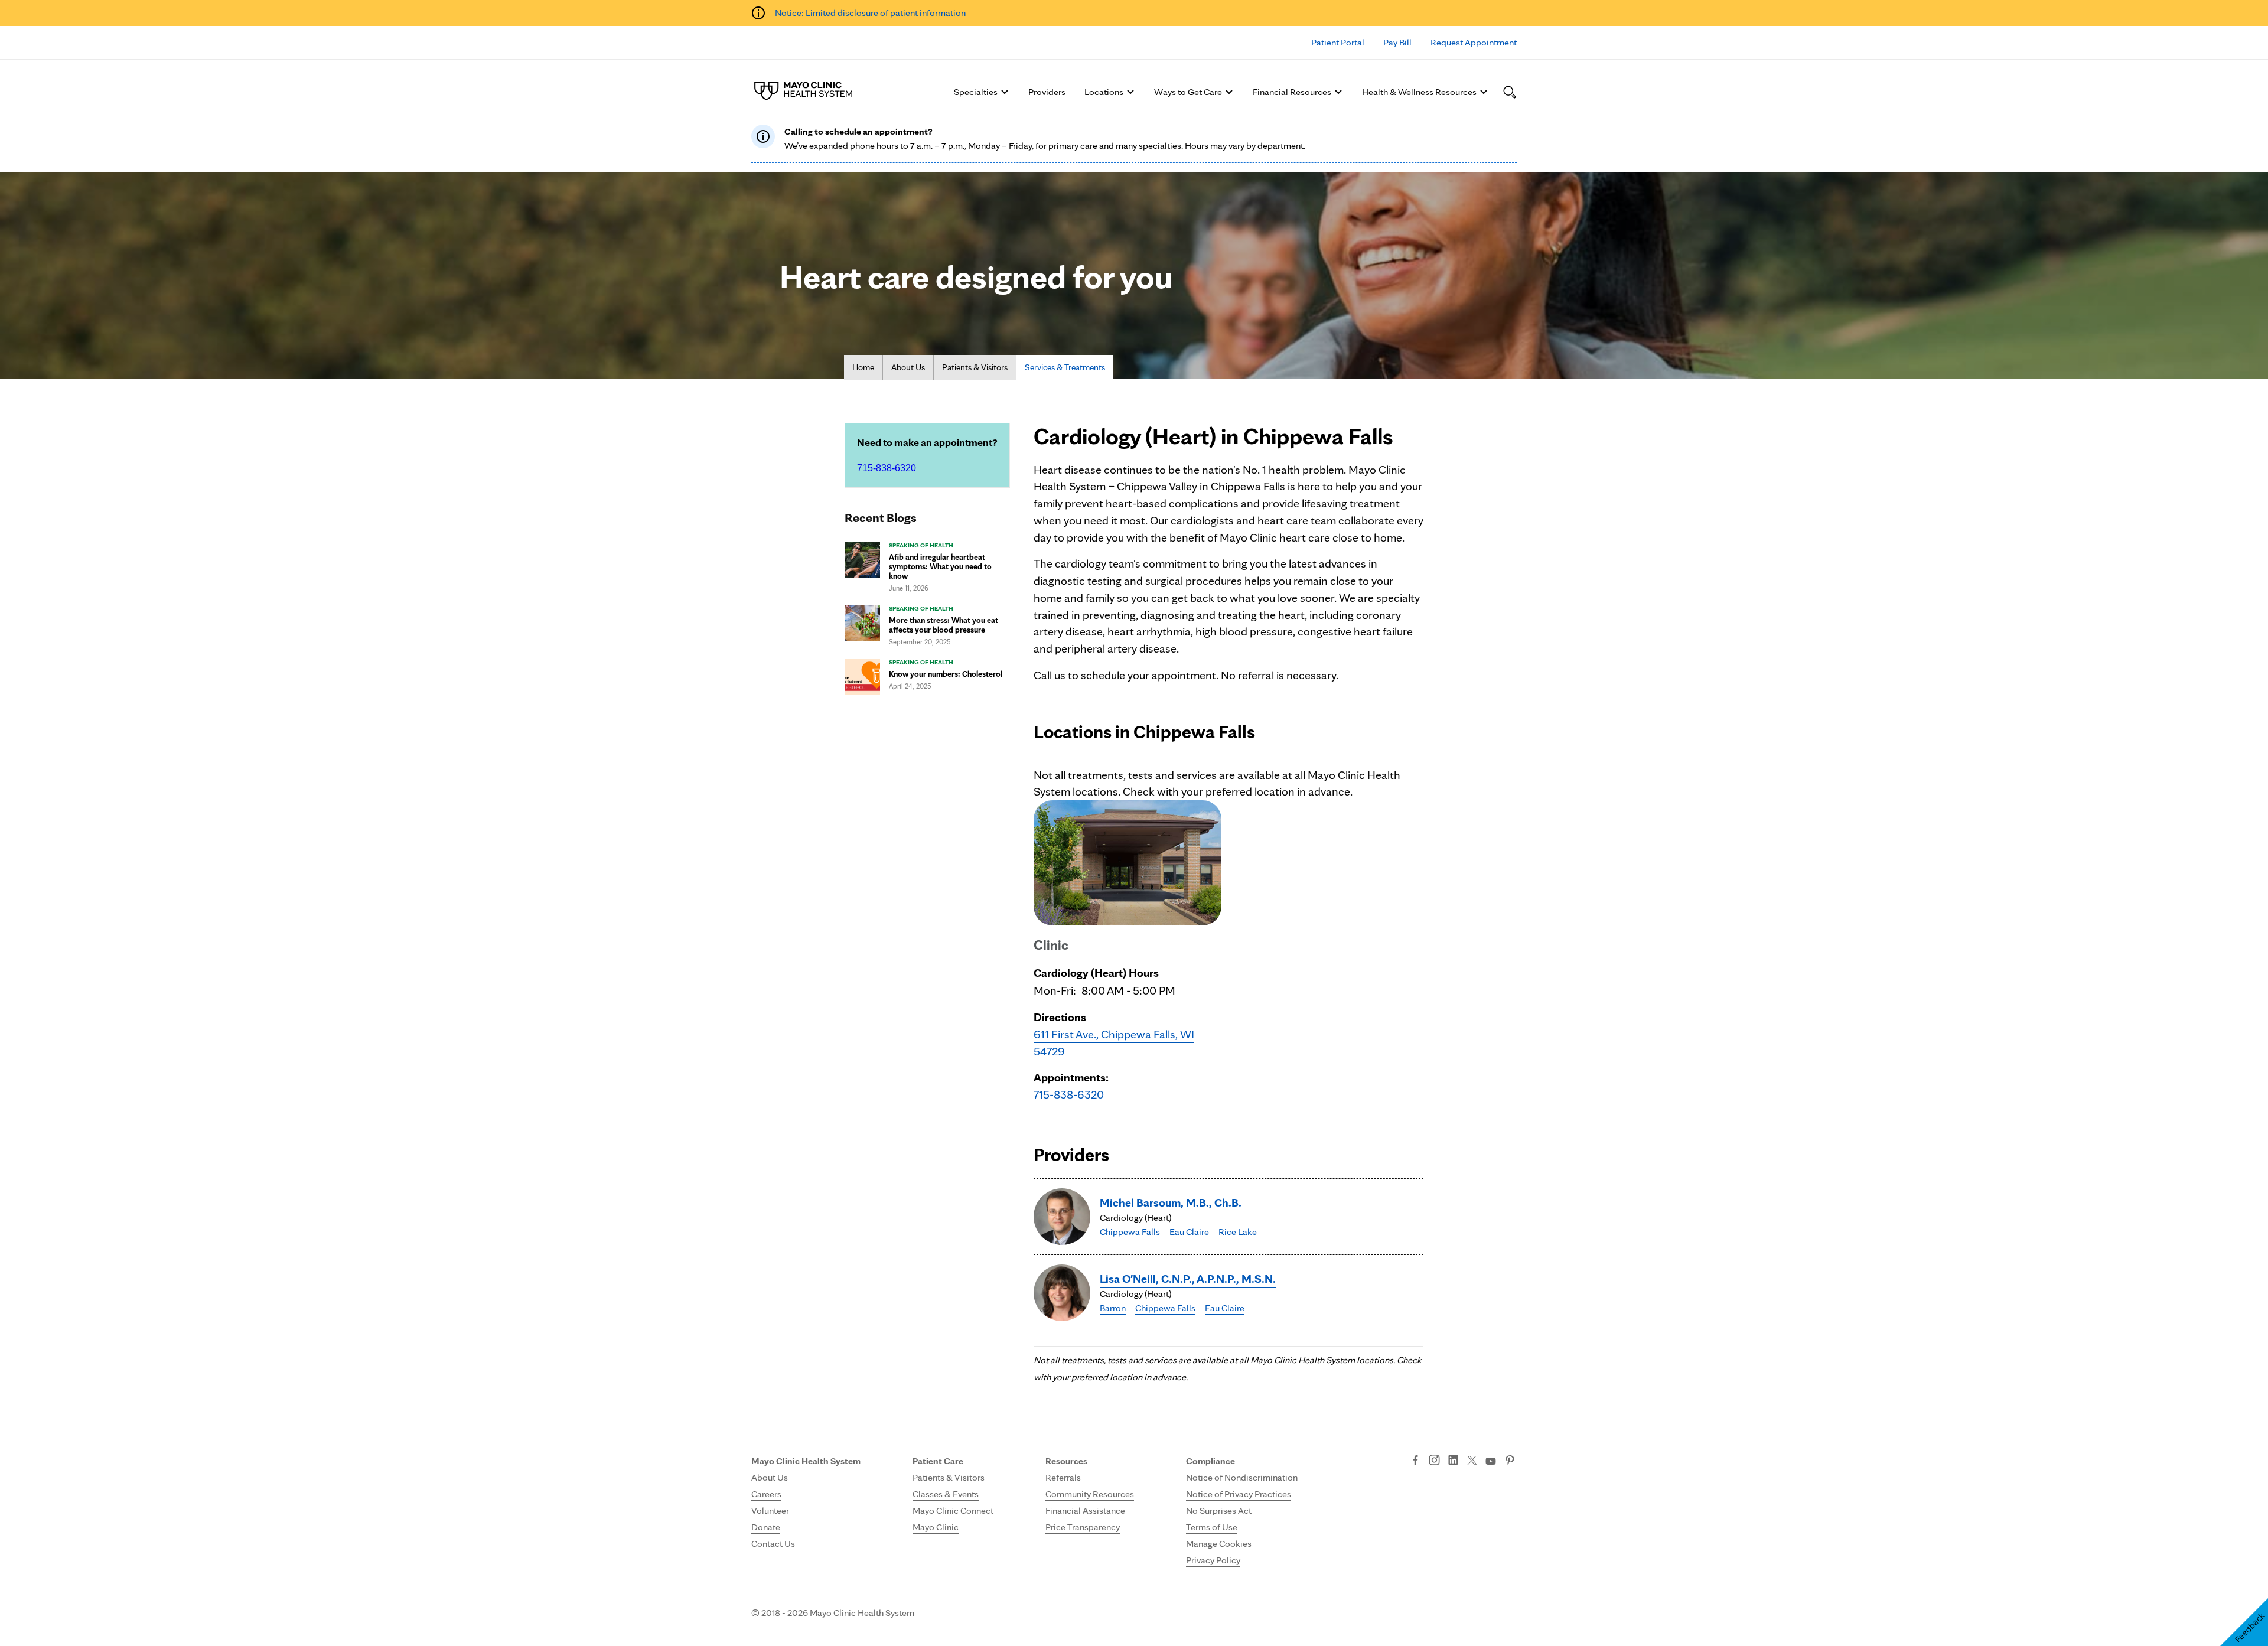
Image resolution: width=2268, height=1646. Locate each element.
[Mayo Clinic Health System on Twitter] (1472, 1461)
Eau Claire (1189, 1232)
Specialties (976, 92)
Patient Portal (1338, 42)
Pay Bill (1397, 42)
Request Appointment (1474, 42)
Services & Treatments (1065, 367)
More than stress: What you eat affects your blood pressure (944, 625)
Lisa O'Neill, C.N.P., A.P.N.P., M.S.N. (1188, 1279)
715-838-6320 (887, 468)
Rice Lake (1238, 1232)
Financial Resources (1292, 92)
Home (863, 367)
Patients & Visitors (975, 367)
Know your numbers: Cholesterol (946, 674)
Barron (1113, 1308)
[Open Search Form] (1510, 92)
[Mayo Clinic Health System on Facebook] (1415, 1461)
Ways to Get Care (1188, 92)
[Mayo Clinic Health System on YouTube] (1491, 1461)
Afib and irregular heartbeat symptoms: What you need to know (940, 566)
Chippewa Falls (1130, 1232)
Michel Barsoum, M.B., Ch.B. (1171, 1202)
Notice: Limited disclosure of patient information (870, 13)
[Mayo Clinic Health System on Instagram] (1434, 1461)
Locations (1104, 92)
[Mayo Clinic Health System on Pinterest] (1510, 1461)
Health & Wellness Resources (1419, 92)
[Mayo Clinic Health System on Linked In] (1453, 1461)
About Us (908, 367)
